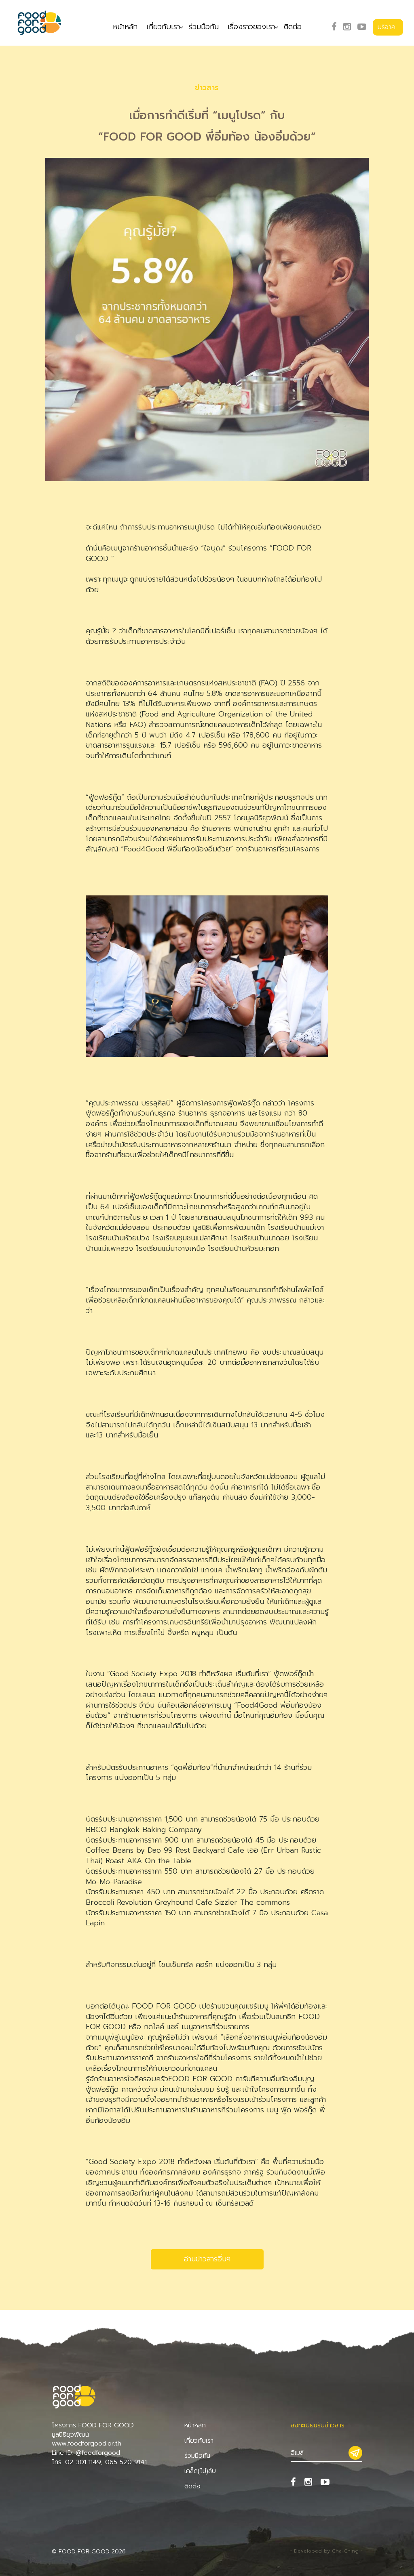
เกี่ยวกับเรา (163, 27)
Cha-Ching (345, 2551)
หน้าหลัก (125, 27)
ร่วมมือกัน (204, 27)
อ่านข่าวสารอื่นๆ (207, 2259)
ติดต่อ (293, 27)
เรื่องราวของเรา (251, 27)
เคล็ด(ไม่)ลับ (200, 2471)
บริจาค (387, 27)
